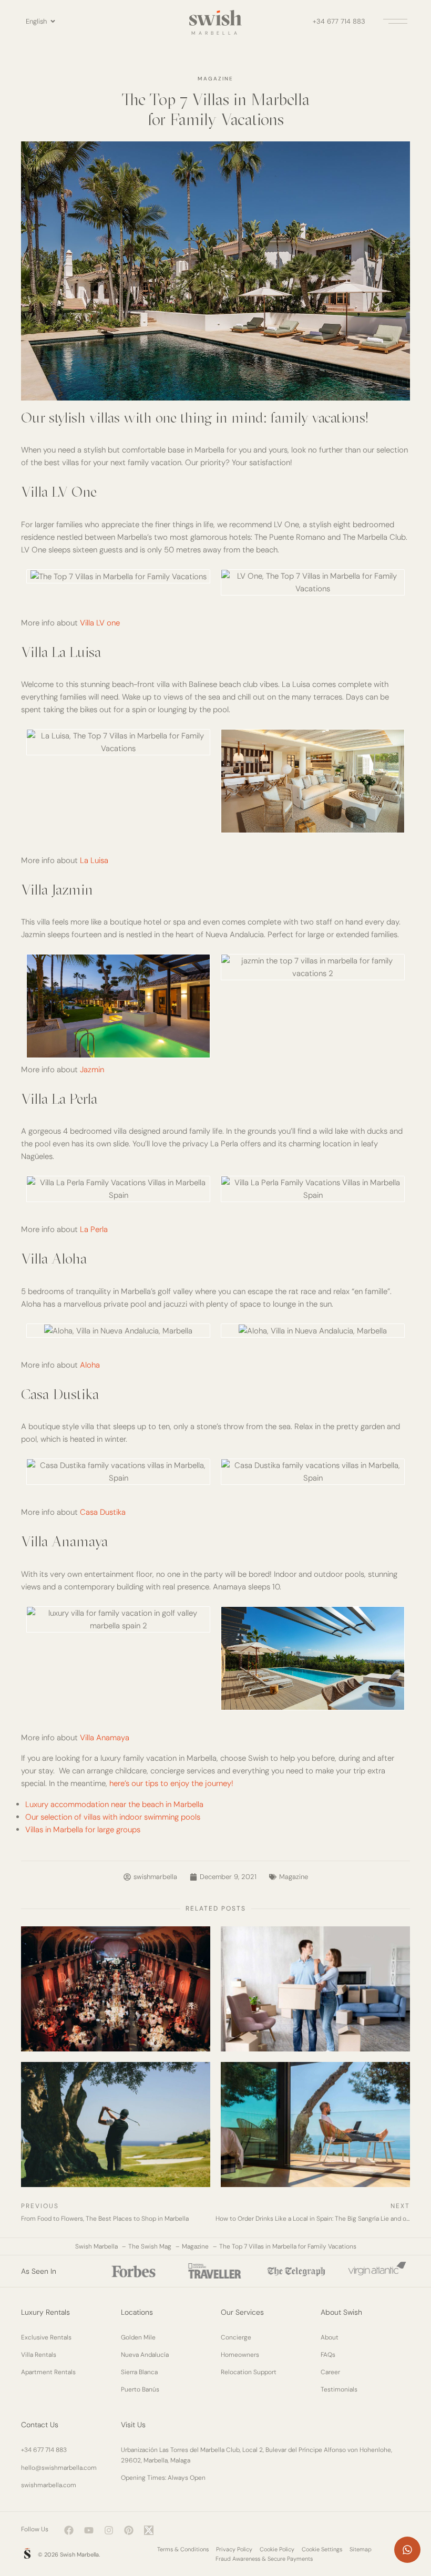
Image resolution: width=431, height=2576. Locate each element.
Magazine (215, 79)
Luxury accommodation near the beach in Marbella (114, 1804)
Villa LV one (100, 623)
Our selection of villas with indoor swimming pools (113, 1817)
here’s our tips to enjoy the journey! (171, 1783)
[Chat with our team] (407, 2550)
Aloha (90, 1365)
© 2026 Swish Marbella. (69, 2554)
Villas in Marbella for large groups (83, 1830)
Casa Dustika (103, 1512)
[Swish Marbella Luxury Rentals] (215, 18)
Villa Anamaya (105, 1738)
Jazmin (92, 1070)
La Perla (94, 1229)
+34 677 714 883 (339, 21)
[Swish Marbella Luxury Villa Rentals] (27, 2553)
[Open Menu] (394, 21)
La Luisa (94, 860)
